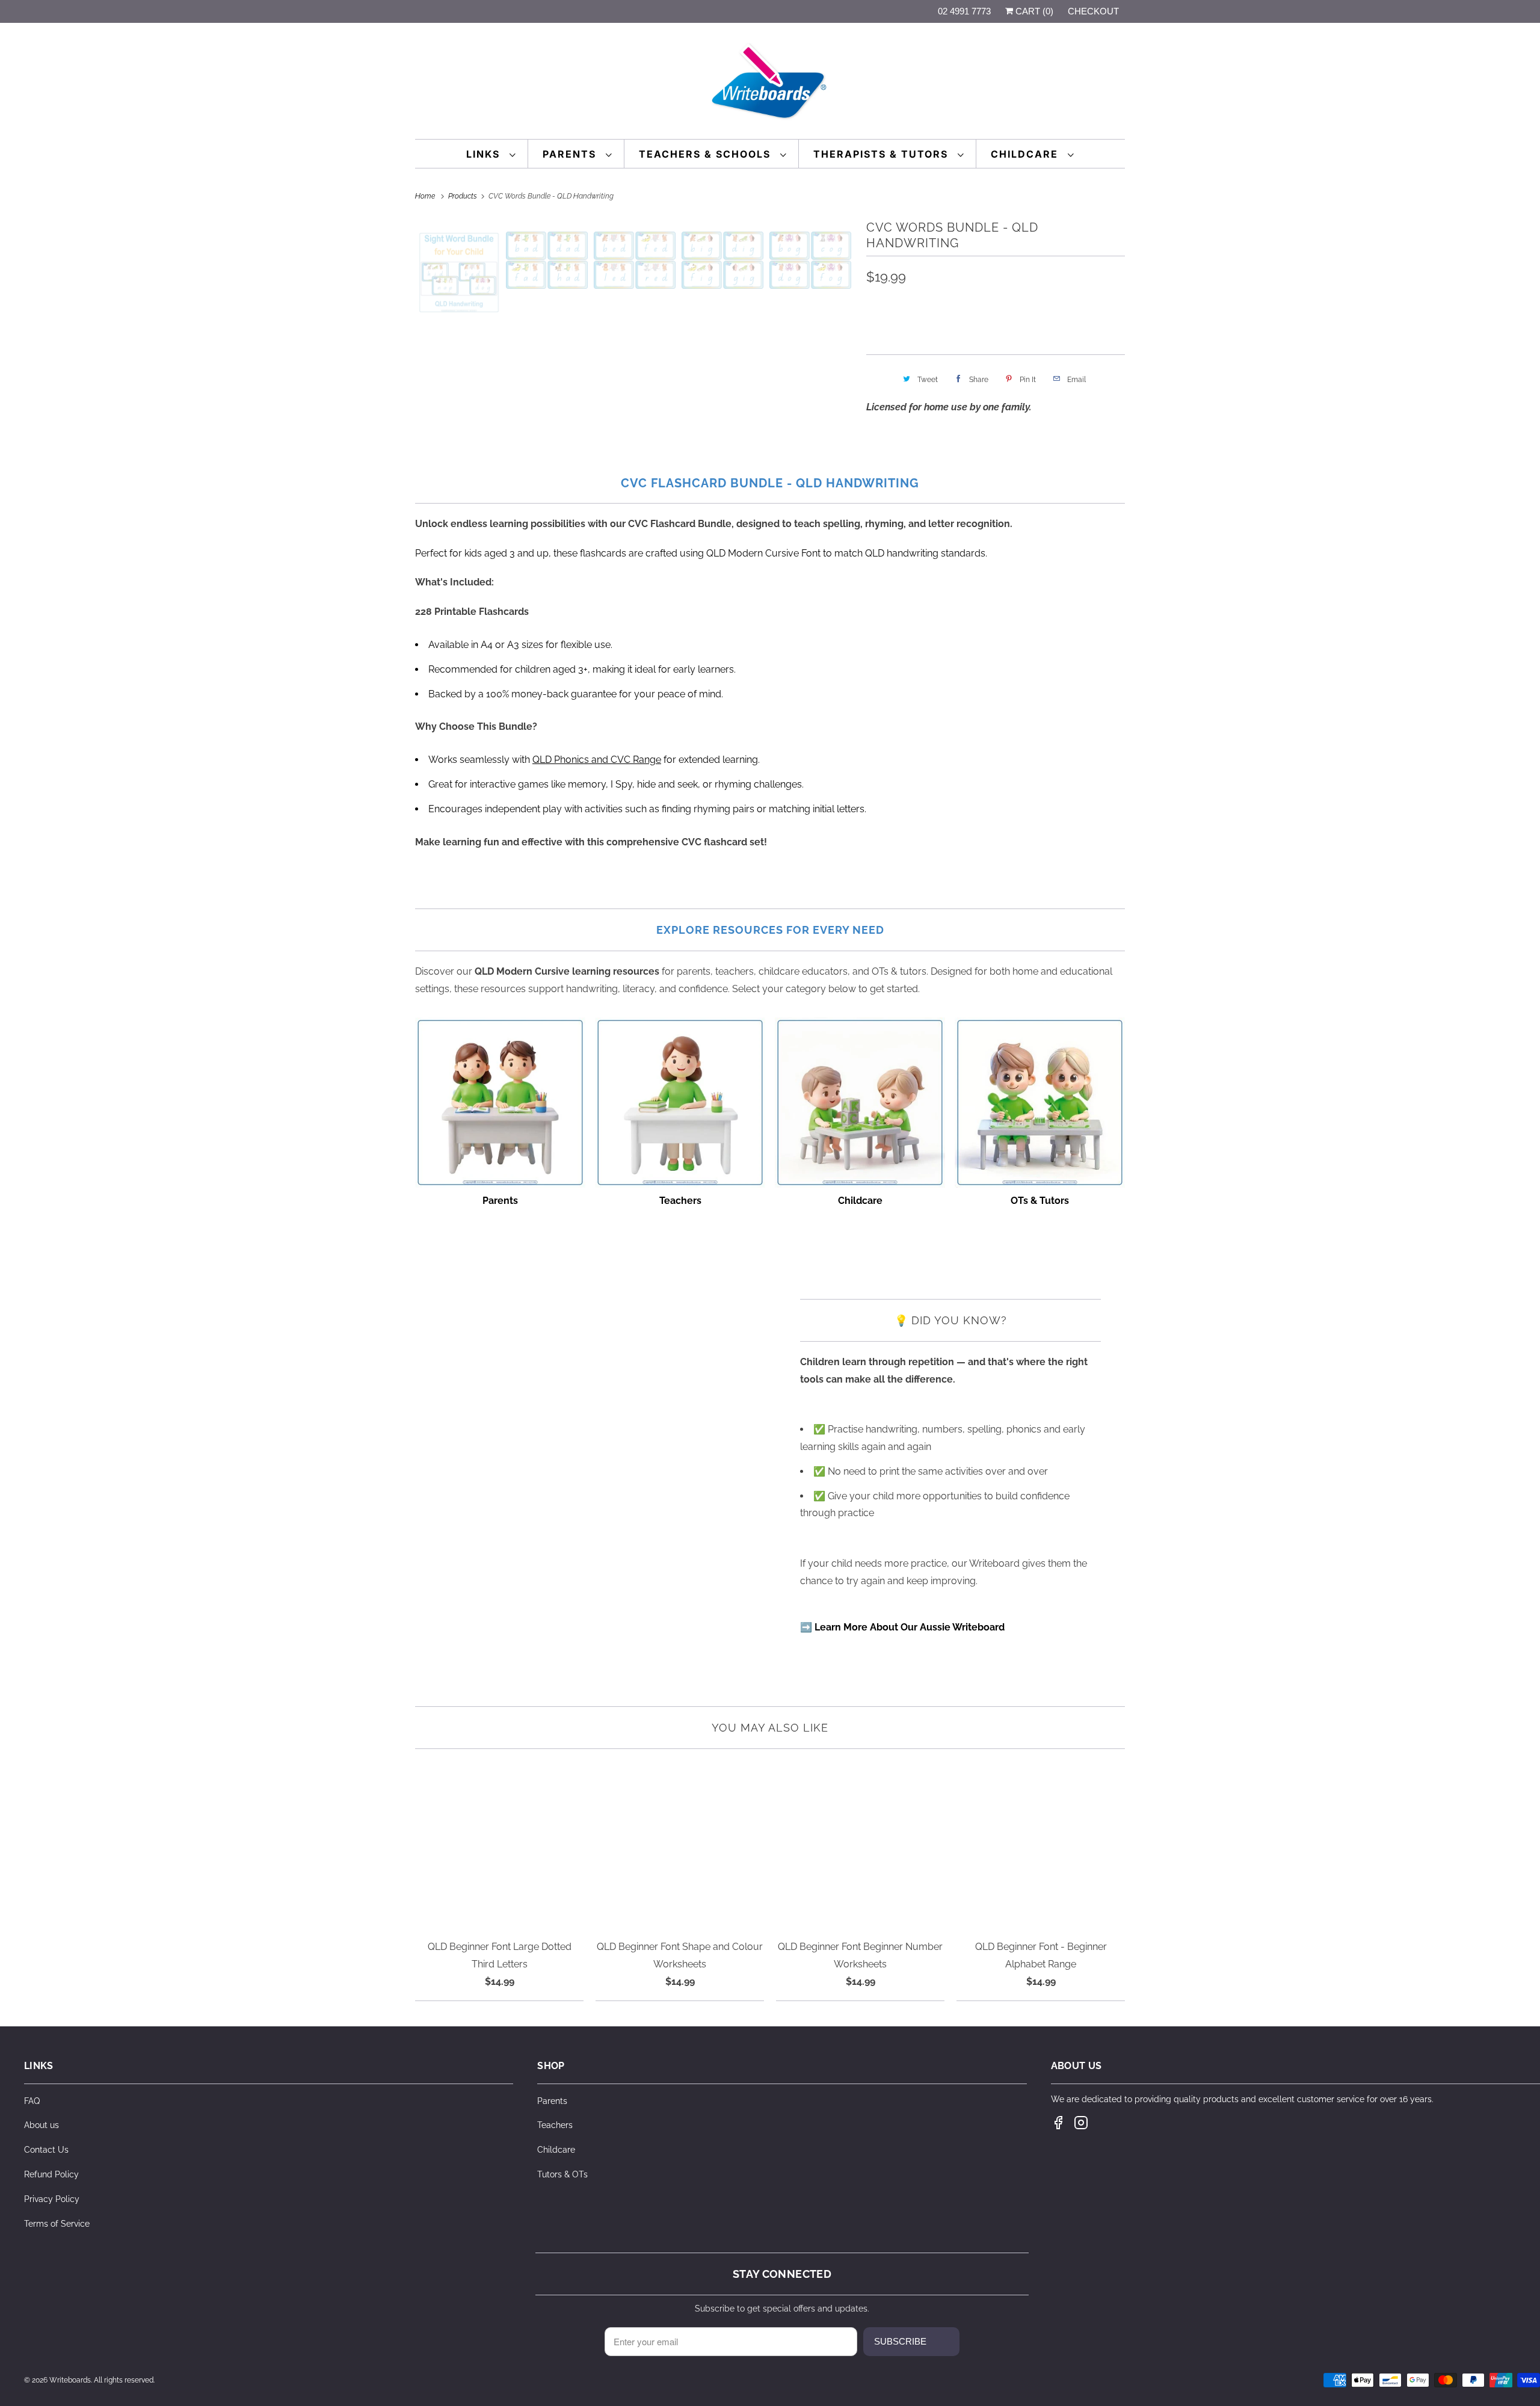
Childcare (1026, 154)
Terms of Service (57, 2224)
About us (42, 2125)
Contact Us (46, 2150)
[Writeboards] (770, 84)
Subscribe (900, 2341)
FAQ (32, 2101)
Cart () (1033, 11)
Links (485, 154)
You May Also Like (770, 1728)
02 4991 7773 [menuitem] (964, 11)
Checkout (1093, 11)
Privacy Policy (52, 2199)
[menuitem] (491, 154)
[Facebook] (1058, 2123)
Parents (571, 154)
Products (464, 196)
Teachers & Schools (707, 154)
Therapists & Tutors (882, 154)
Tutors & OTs (562, 2174)
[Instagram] (1081, 2123)
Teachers (555, 2125)
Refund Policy (51, 2174)
